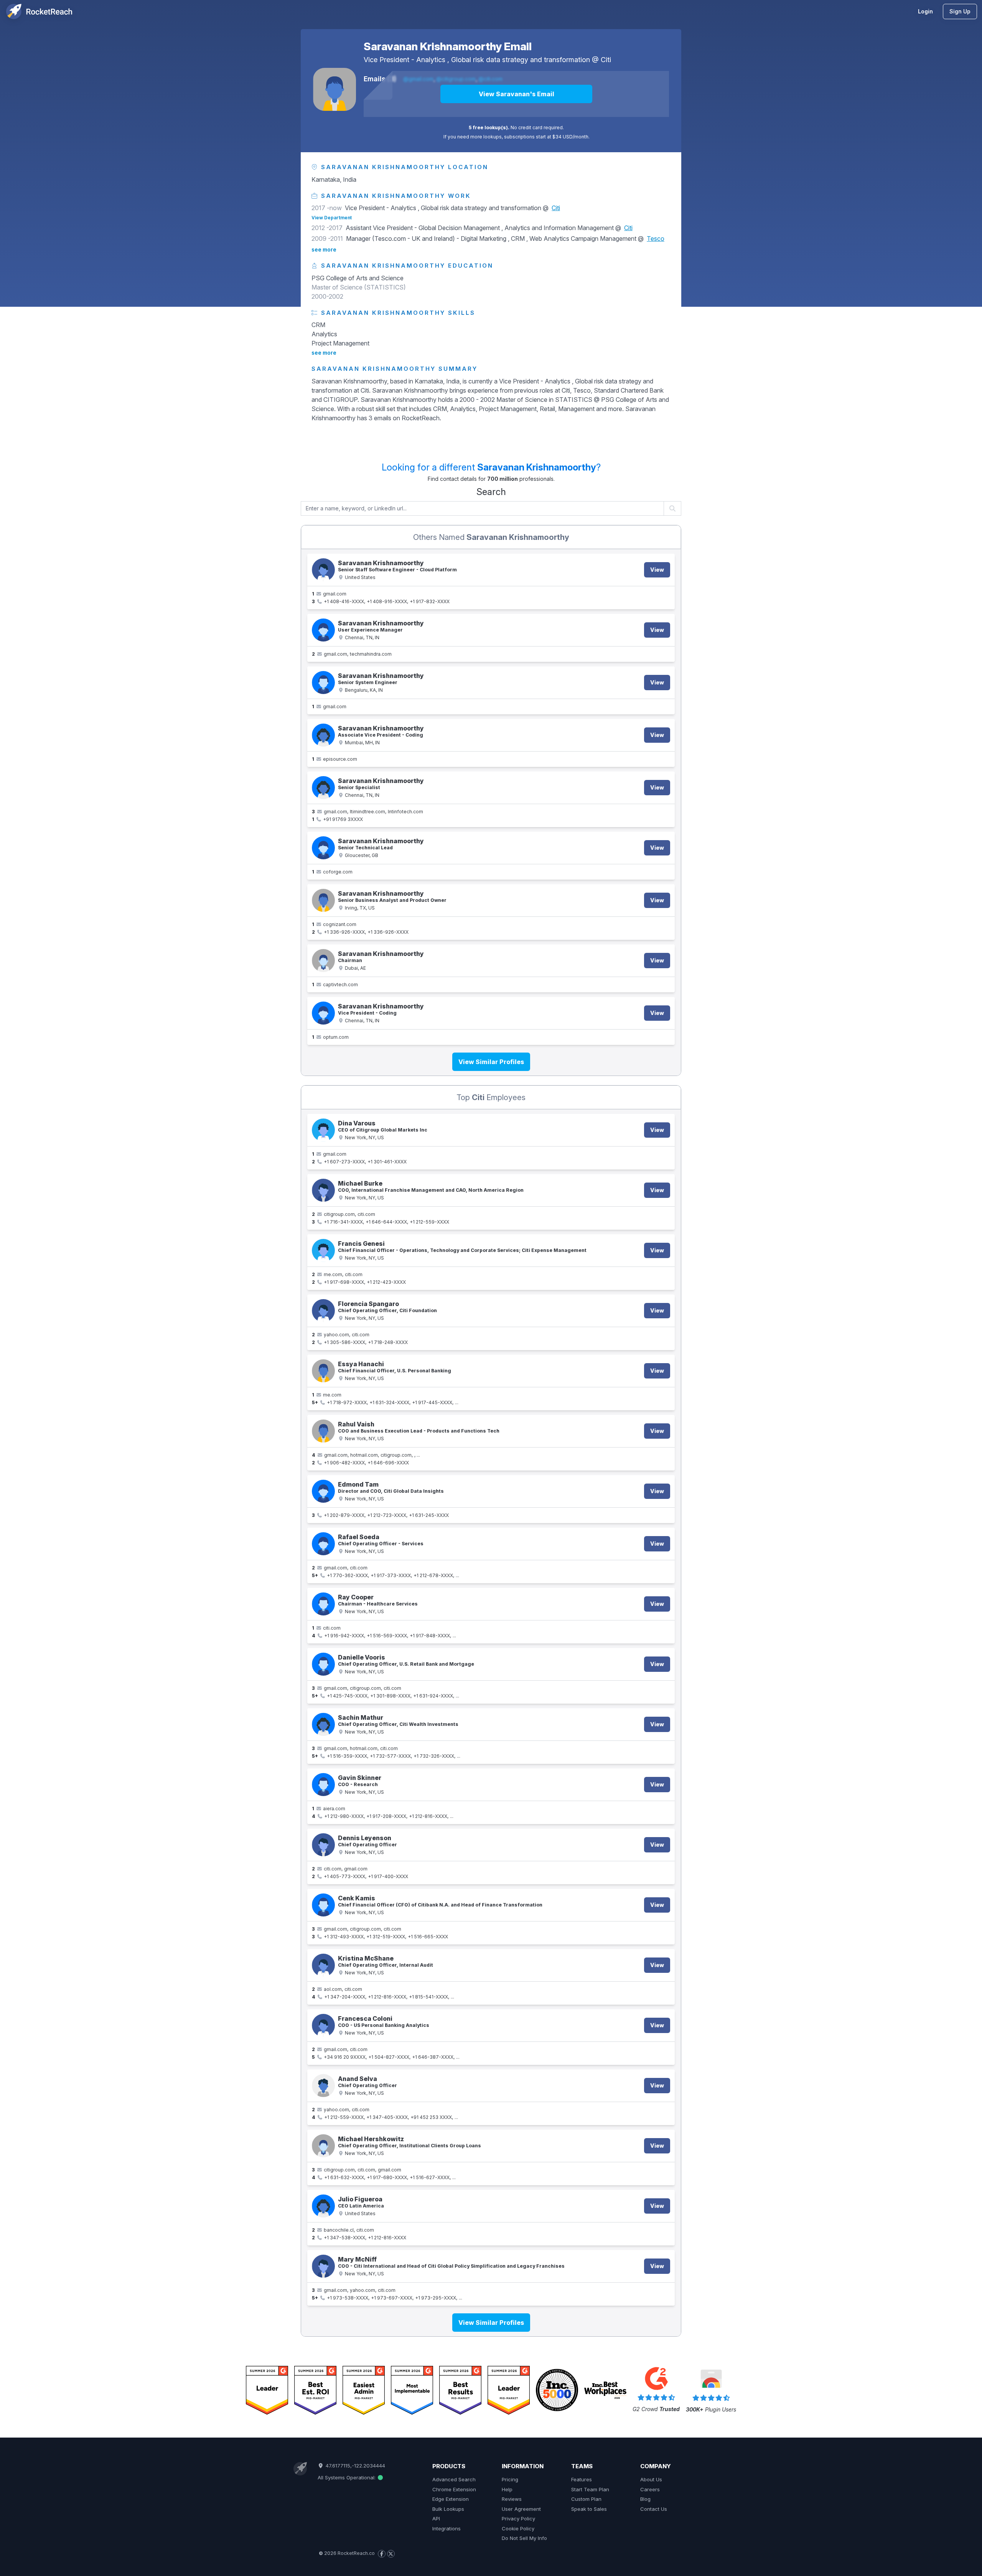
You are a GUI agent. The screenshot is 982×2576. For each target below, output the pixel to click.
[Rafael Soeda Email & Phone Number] (323, 1544)
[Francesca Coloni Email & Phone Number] (323, 2025)
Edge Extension (451, 2499)
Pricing (510, 2479)
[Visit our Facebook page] (382, 2554)
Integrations (447, 2528)
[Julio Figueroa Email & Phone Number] (323, 2206)
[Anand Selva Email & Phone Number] (323, 2086)
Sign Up (960, 11)
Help (507, 2489)
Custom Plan (586, 2499)
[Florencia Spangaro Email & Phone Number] (323, 1311)
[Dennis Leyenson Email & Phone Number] (323, 1845)
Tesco (656, 239)
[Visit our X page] (391, 2554)
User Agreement (521, 2509)
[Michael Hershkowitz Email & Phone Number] (323, 2146)
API (436, 2518)
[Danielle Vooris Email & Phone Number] (323, 1664)
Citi (606, 60)
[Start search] (673, 508)
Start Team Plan (590, 2489)
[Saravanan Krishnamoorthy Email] (334, 89)
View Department (332, 218)
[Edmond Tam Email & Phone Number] (323, 1491)
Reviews (512, 2499)
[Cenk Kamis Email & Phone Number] (323, 1905)
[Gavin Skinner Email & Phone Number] (323, 1785)
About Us (651, 2479)
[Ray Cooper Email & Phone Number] (323, 1604)
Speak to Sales (589, 2509)
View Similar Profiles (491, 1062)
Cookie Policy (518, 2528)
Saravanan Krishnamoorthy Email (448, 46)
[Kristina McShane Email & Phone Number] (323, 1965)
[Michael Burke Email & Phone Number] (323, 1190)
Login (925, 11)
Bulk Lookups (448, 2509)
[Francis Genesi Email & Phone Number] (323, 1250)
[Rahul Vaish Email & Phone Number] (323, 1431)
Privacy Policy (518, 2518)
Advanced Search (454, 2479)
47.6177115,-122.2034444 (354, 2466)
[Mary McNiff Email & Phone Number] (323, 2266)
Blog (645, 2499)
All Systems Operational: (347, 2477)
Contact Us (654, 2509)
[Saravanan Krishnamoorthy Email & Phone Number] (323, 570)
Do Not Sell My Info (524, 2538)
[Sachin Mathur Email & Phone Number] (323, 1724)
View (657, 570)
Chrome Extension (454, 2489)
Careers (650, 2489)
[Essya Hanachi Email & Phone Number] (323, 1371)
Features (582, 2479)
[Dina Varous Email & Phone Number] (323, 1130)
